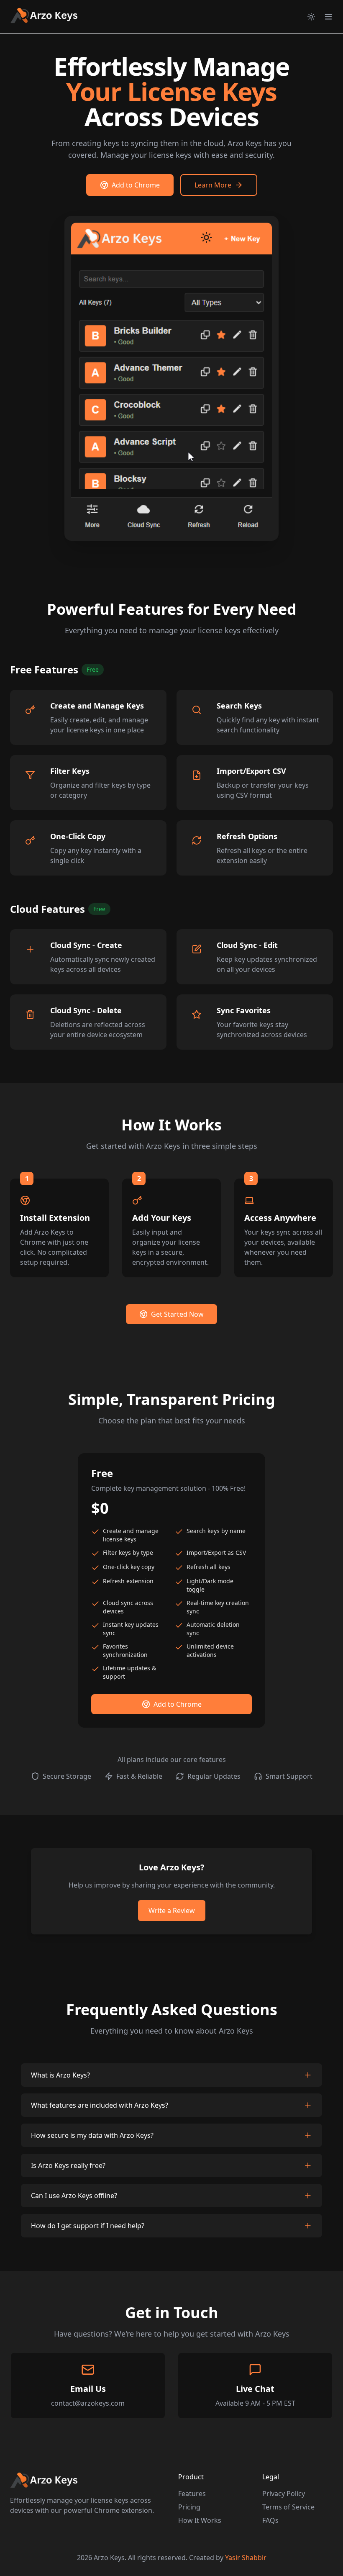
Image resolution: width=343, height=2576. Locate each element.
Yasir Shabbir (246, 2558)
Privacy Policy (284, 2494)
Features (192, 2494)
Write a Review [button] (172, 1911)
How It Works (200, 2520)
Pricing (189, 2507)
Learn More (213, 185)
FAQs (270, 2520)
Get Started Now (177, 1314)
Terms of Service (288, 2507)
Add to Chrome (136, 185)
